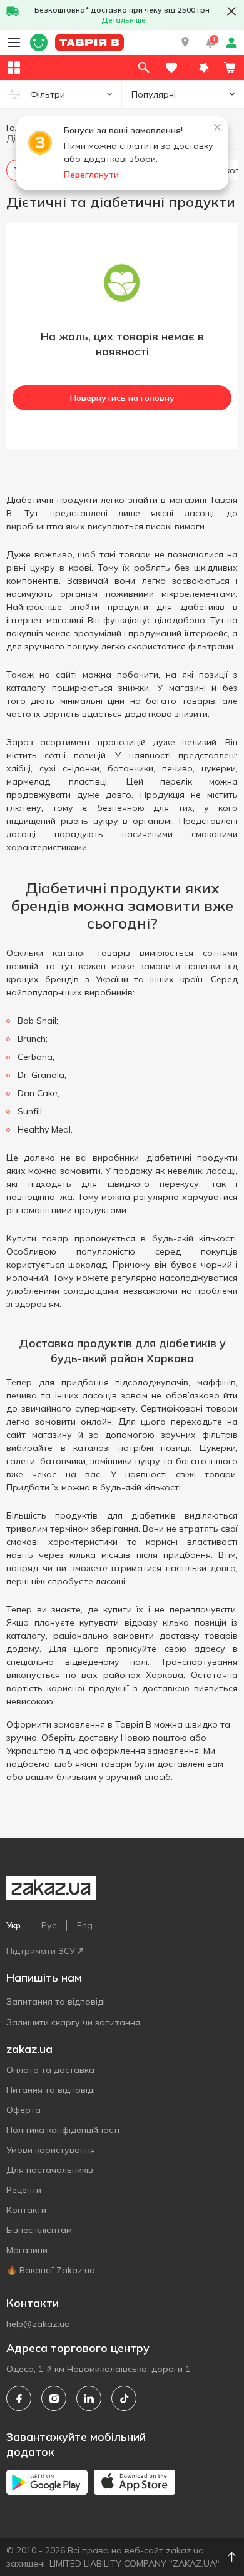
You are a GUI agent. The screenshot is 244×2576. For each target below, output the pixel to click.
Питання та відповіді (51, 2090)
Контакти (26, 2210)
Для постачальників (50, 2170)
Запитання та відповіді (56, 2002)
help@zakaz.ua (38, 2324)
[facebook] (19, 2398)
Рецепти (24, 2190)
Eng (85, 1925)
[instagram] (54, 2398)
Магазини (27, 2250)
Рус (49, 1925)
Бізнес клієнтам (39, 2230)
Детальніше (124, 20)
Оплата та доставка (50, 2070)
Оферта (23, 2110)
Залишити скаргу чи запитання (73, 2022)
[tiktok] (124, 2398)
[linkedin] (89, 2398)
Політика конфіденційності (63, 2130)
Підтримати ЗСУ (41, 1951)
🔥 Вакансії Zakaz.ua (51, 2270)
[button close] (231, 11)
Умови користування (51, 2150)
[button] (185, 43)
